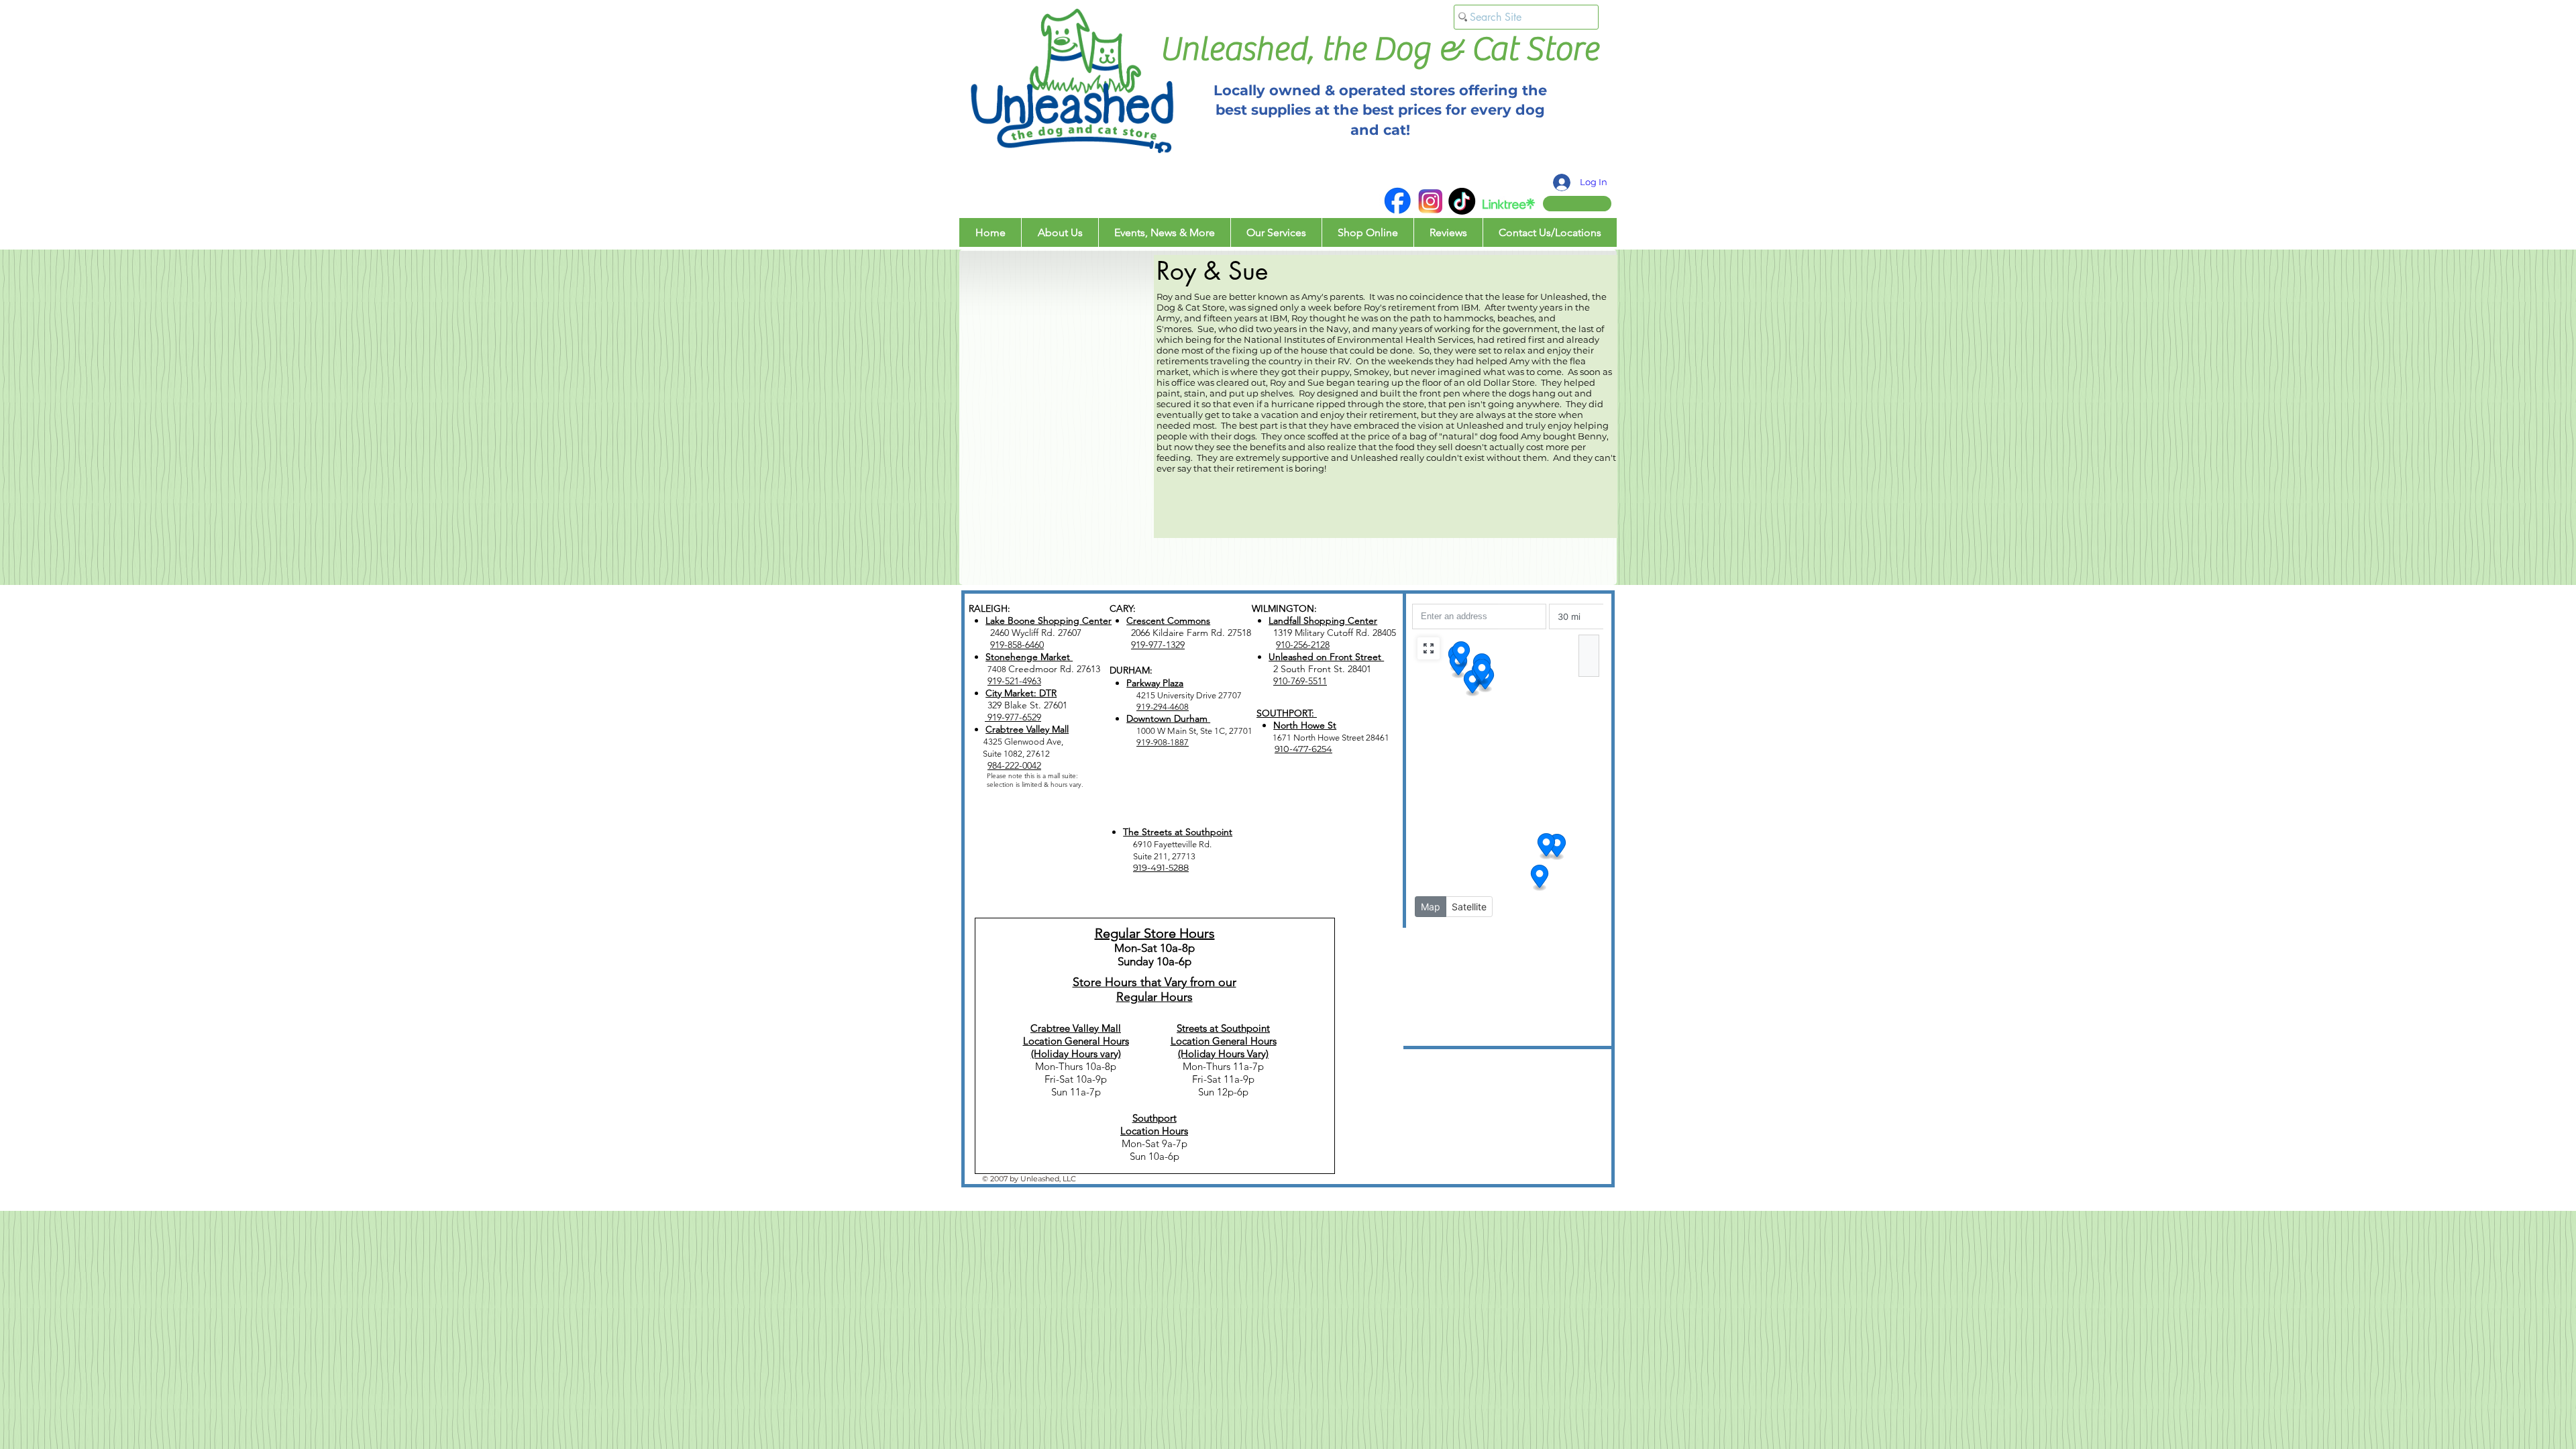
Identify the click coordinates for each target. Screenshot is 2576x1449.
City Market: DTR (1021, 693)
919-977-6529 (1013, 717)
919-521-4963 (1014, 681)
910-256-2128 (1303, 645)
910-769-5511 (1300, 681)
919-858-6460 (1017, 645)
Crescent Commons (1168, 621)
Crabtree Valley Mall (1027, 729)
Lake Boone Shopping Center (1049, 621)
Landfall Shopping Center (1323, 621)
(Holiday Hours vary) (1076, 1054)
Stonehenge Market (1029, 657)
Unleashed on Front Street (1326, 657)
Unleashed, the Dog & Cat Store (1379, 49)
